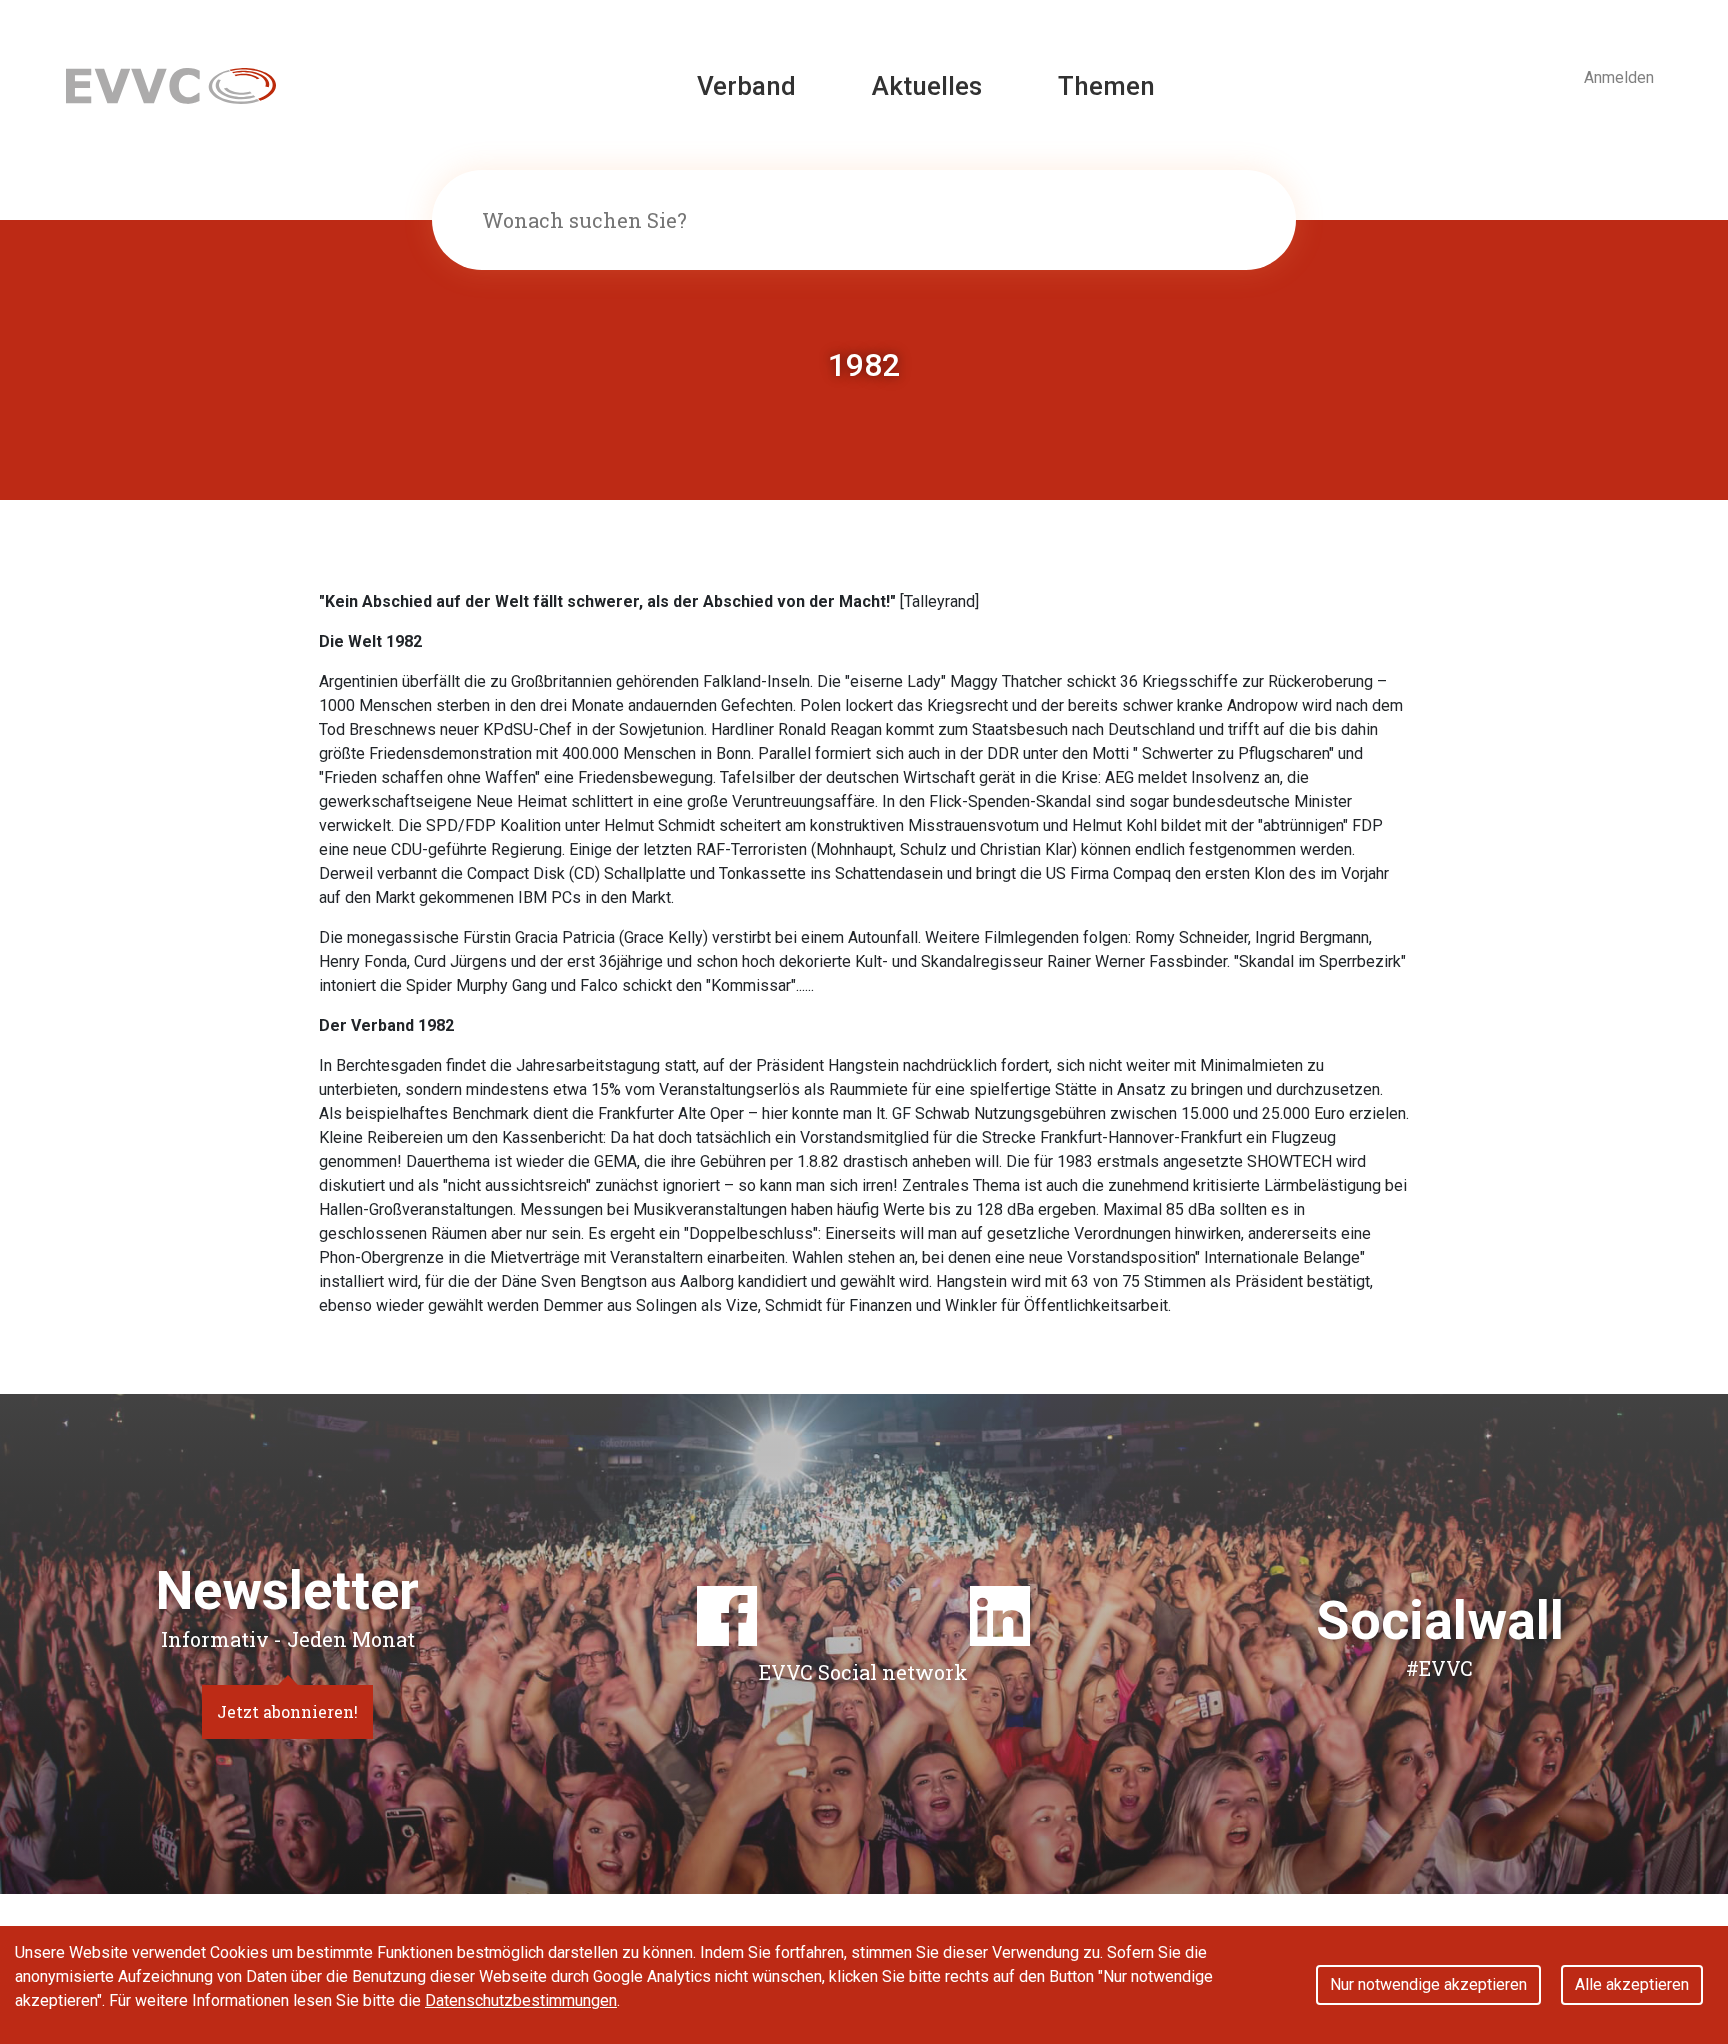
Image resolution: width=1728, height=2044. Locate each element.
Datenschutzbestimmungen (521, 2000)
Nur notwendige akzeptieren (1428, 1984)
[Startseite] (171, 84)
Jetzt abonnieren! (287, 1711)
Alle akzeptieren (1632, 1984)
